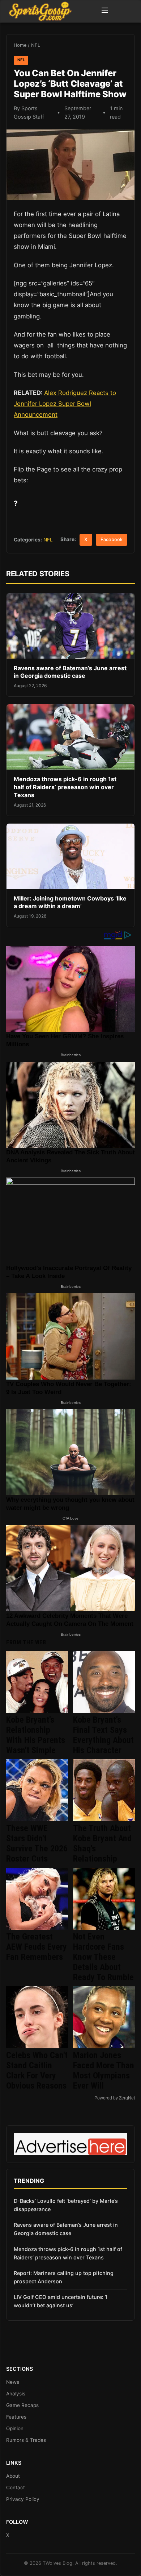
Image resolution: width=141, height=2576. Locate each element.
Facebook (112, 539)
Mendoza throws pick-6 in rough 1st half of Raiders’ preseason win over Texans (65, 787)
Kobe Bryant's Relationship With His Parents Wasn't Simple (36, 1735)
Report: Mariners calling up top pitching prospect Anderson (64, 2277)
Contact (16, 2488)
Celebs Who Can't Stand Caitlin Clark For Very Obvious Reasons (37, 2070)
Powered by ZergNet (115, 2098)
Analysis (16, 2394)
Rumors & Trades (26, 2440)
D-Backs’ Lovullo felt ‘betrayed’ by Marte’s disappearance (66, 2205)
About (13, 2476)
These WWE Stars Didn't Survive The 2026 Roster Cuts (37, 1843)
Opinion (15, 2428)
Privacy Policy (23, 2499)
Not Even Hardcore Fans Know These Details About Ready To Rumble (103, 1957)
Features (16, 2417)
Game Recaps (22, 2405)
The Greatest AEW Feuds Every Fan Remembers (37, 1947)
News (13, 2382)
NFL (36, 45)
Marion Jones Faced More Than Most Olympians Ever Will (104, 2070)
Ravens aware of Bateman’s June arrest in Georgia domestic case (70, 672)
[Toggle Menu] (105, 11)
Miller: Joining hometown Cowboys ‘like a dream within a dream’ (70, 902)
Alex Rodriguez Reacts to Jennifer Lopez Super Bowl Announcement (65, 404)
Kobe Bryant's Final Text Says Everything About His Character (103, 1735)
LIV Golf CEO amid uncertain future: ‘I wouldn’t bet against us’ (61, 2301)
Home (20, 45)
